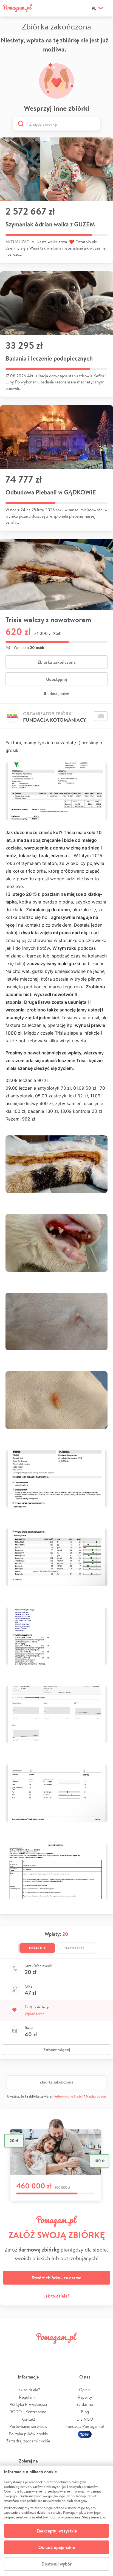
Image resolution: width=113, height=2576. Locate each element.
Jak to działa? (57, 2296)
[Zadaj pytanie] (101, 716)
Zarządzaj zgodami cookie (28, 2441)
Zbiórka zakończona (57, 662)
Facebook (10, 2351)
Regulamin (28, 2397)
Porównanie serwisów (28, 2426)
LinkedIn (66, 2351)
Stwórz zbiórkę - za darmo (57, 2278)
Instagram (47, 2351)
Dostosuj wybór (56, 2564)
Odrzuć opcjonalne (57, 2547)
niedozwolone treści (67, 2096)
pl (94, 8)
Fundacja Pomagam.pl (85, 2426)
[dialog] (56, 2521)
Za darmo (85, 2404)
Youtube (103, 2351)
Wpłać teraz (34, 2014)
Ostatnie (37, 1948)
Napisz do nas (96, 2096)
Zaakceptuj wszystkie (57, 2531)
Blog (85, 2412)
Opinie (85, 2390)
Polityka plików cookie (28, 2434)
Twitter (29, 2351)
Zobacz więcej (57, 2050)
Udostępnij (56, 679)
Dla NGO (85, 2419)
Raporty (85, 2397)
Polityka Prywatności (28, 2404)
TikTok (84, 2351)
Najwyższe (74, 1948)
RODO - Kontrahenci (28, 2412)
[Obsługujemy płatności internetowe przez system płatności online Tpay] (85, 2434)
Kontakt (28, 2419)
